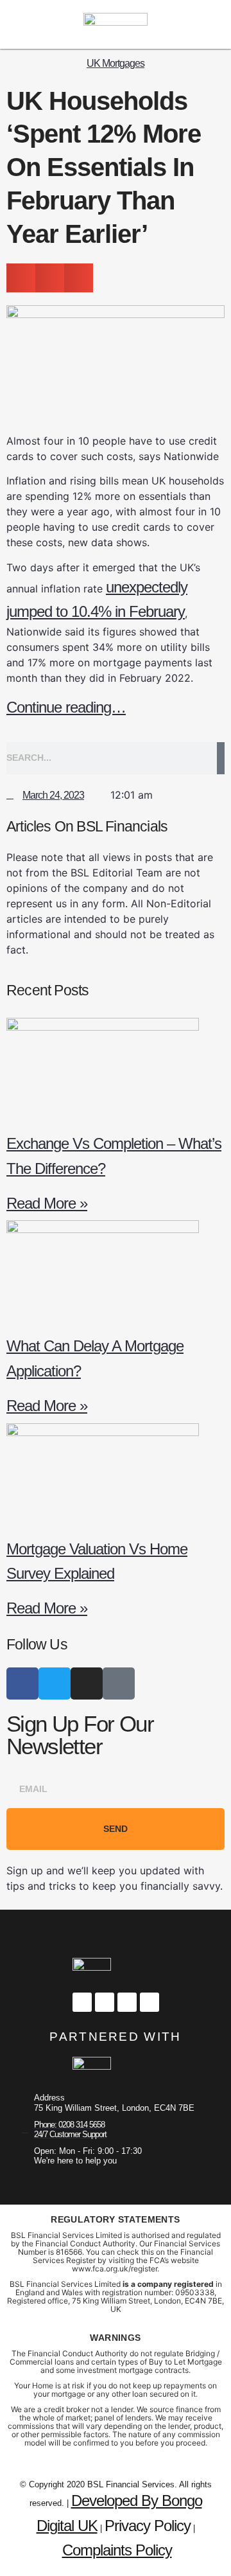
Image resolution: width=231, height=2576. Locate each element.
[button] (195, 24)
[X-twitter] (47, 24)
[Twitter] (55, 1683)
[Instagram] (24, 24)
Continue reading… (66, 707)
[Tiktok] (119, 1683)
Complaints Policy (117, 2550)
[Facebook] (22, 1683)
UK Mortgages (116, 63)
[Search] (221, 758)
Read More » (47, 1203)
